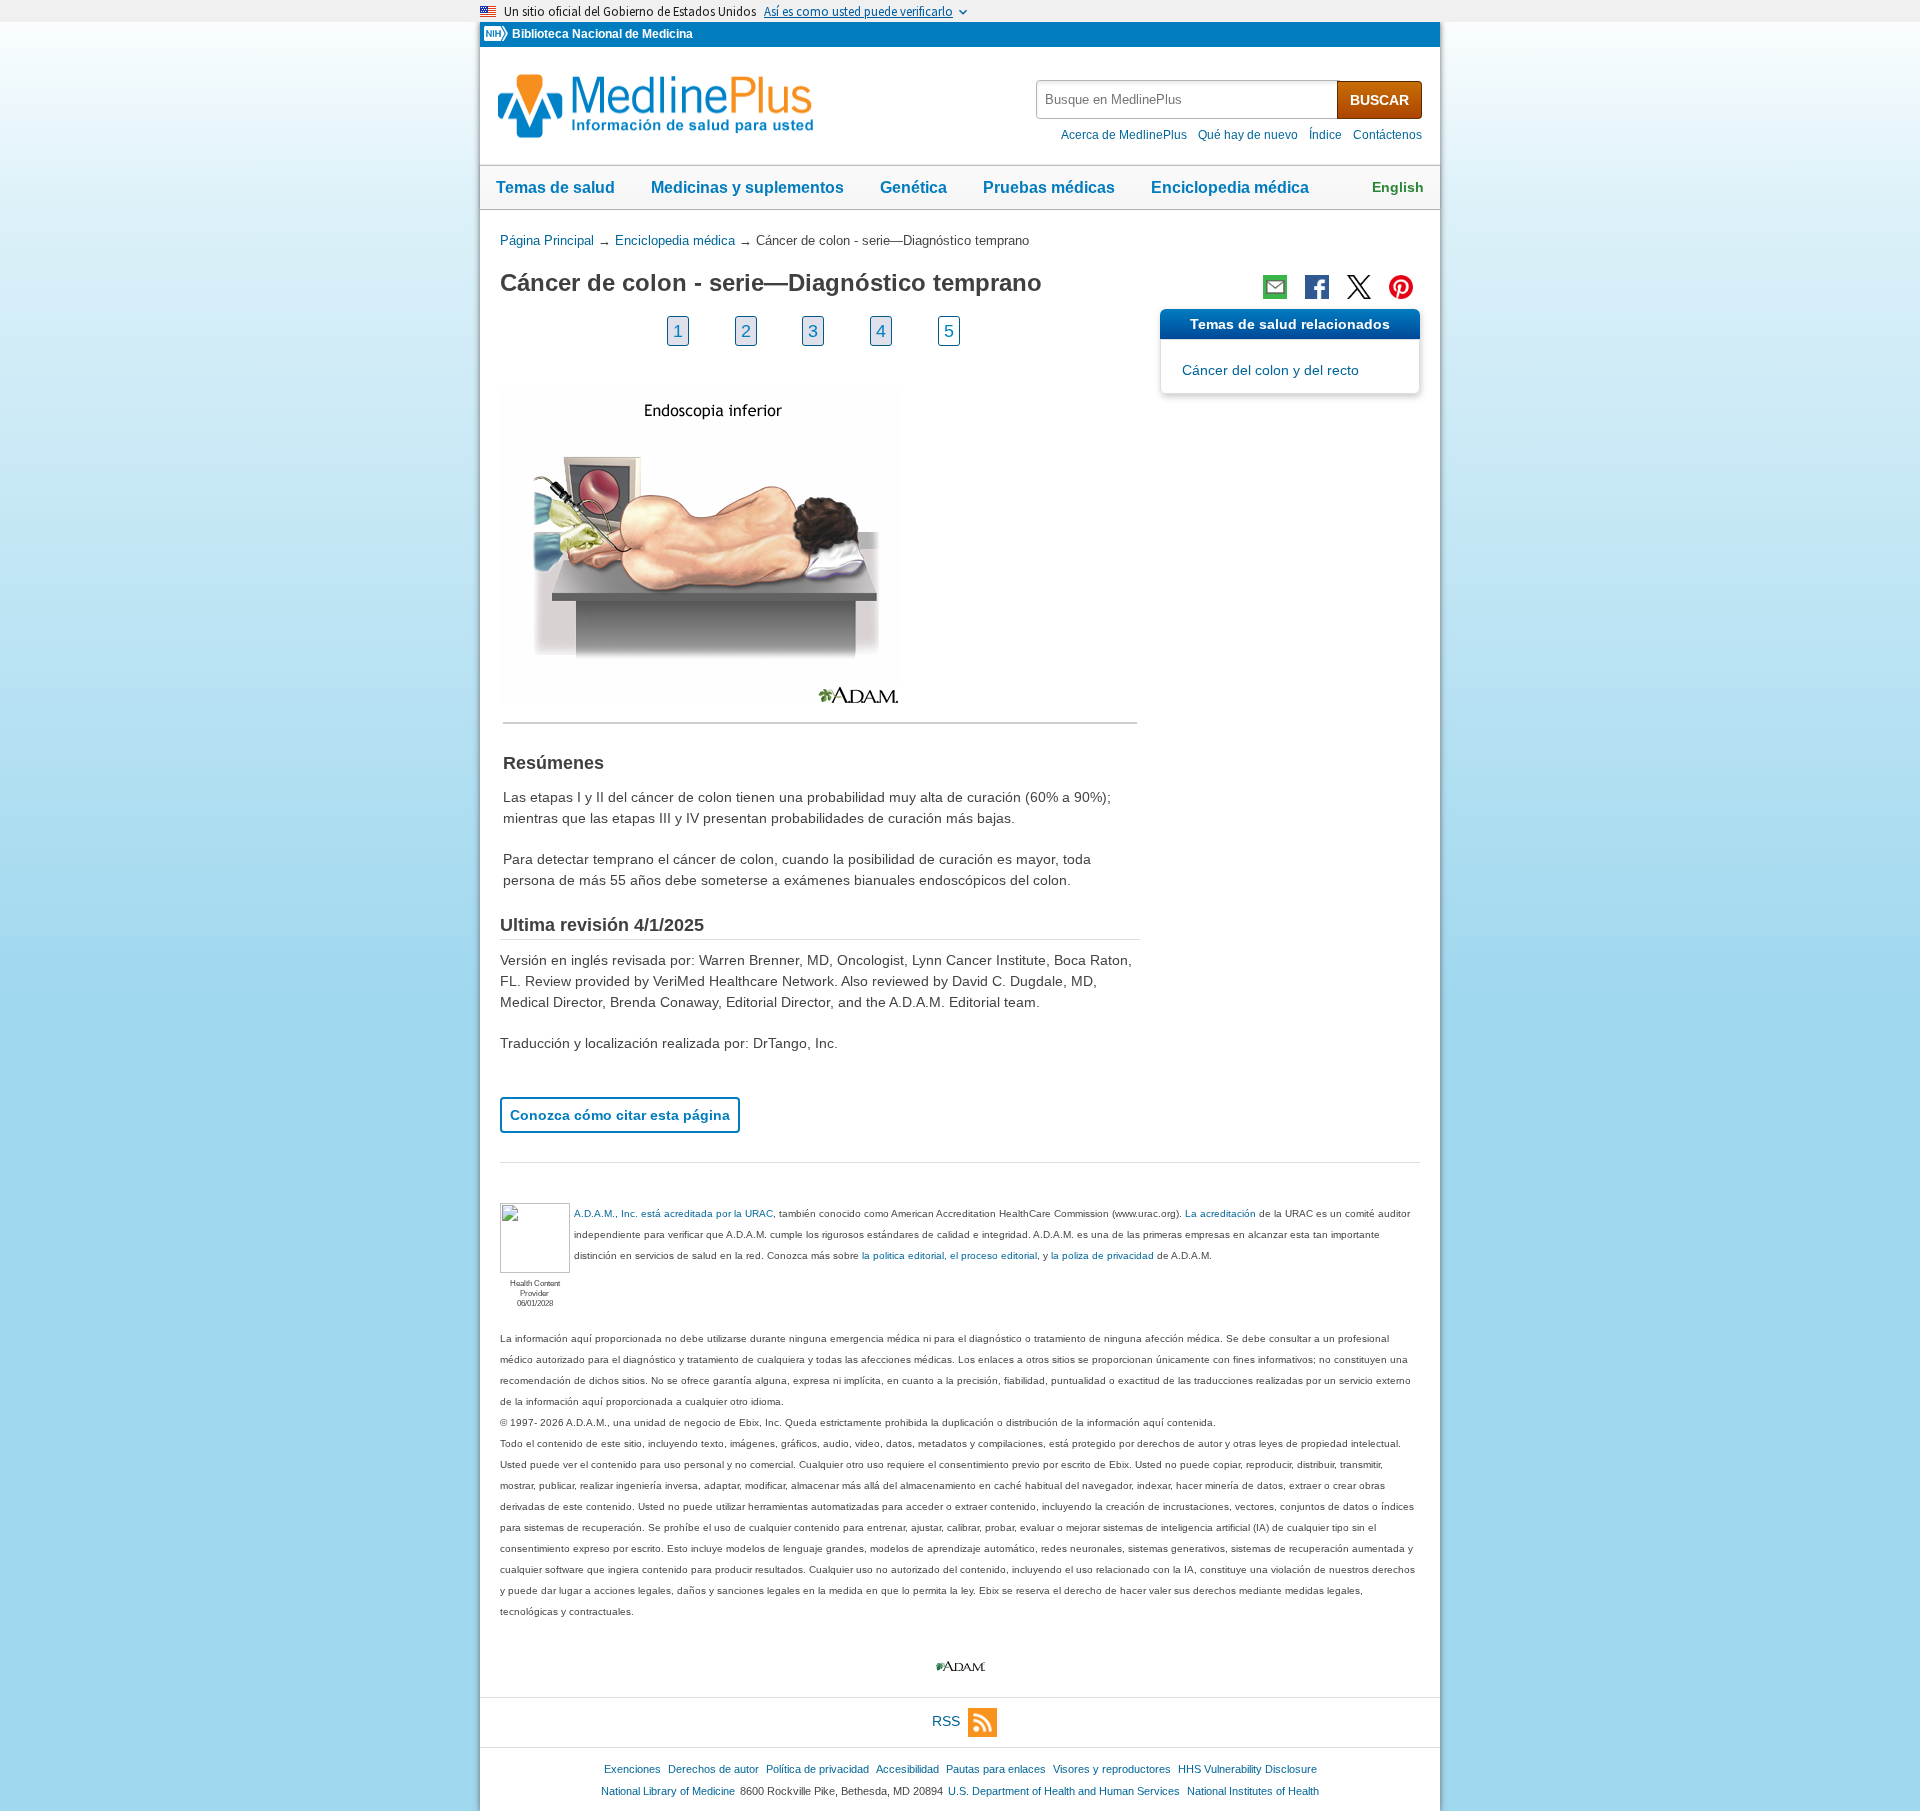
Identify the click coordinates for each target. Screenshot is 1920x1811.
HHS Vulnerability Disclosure (1247, 1769)
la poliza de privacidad (1102, 1255)
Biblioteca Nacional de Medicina (602, 34)
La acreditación (1220, 1213)
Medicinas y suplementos (747, 187)
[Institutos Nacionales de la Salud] (498, 34)
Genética (913, 187)
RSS (946, 1721)
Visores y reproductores (1112, 1769)
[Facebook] (1317, 287)
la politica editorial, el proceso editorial (949, 1255)
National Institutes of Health (1253, 1791)
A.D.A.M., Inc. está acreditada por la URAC (673, 1213)
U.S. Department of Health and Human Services (1064, 1791)
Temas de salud (555, 187)
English (1398, 187)
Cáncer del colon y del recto (1270, 370)
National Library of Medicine (668, 1791)
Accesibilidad (907, 1769)
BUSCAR (1379, 100)
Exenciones (632, 1769)
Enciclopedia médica (1230, 187)
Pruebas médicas (1049, 187)
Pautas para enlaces (996, 1769)
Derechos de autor (713, 1769)
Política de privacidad (817, 1769)
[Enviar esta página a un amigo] (1275, 287)
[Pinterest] (1401, 287)
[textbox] (1188, 99)
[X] (1359, 287)
